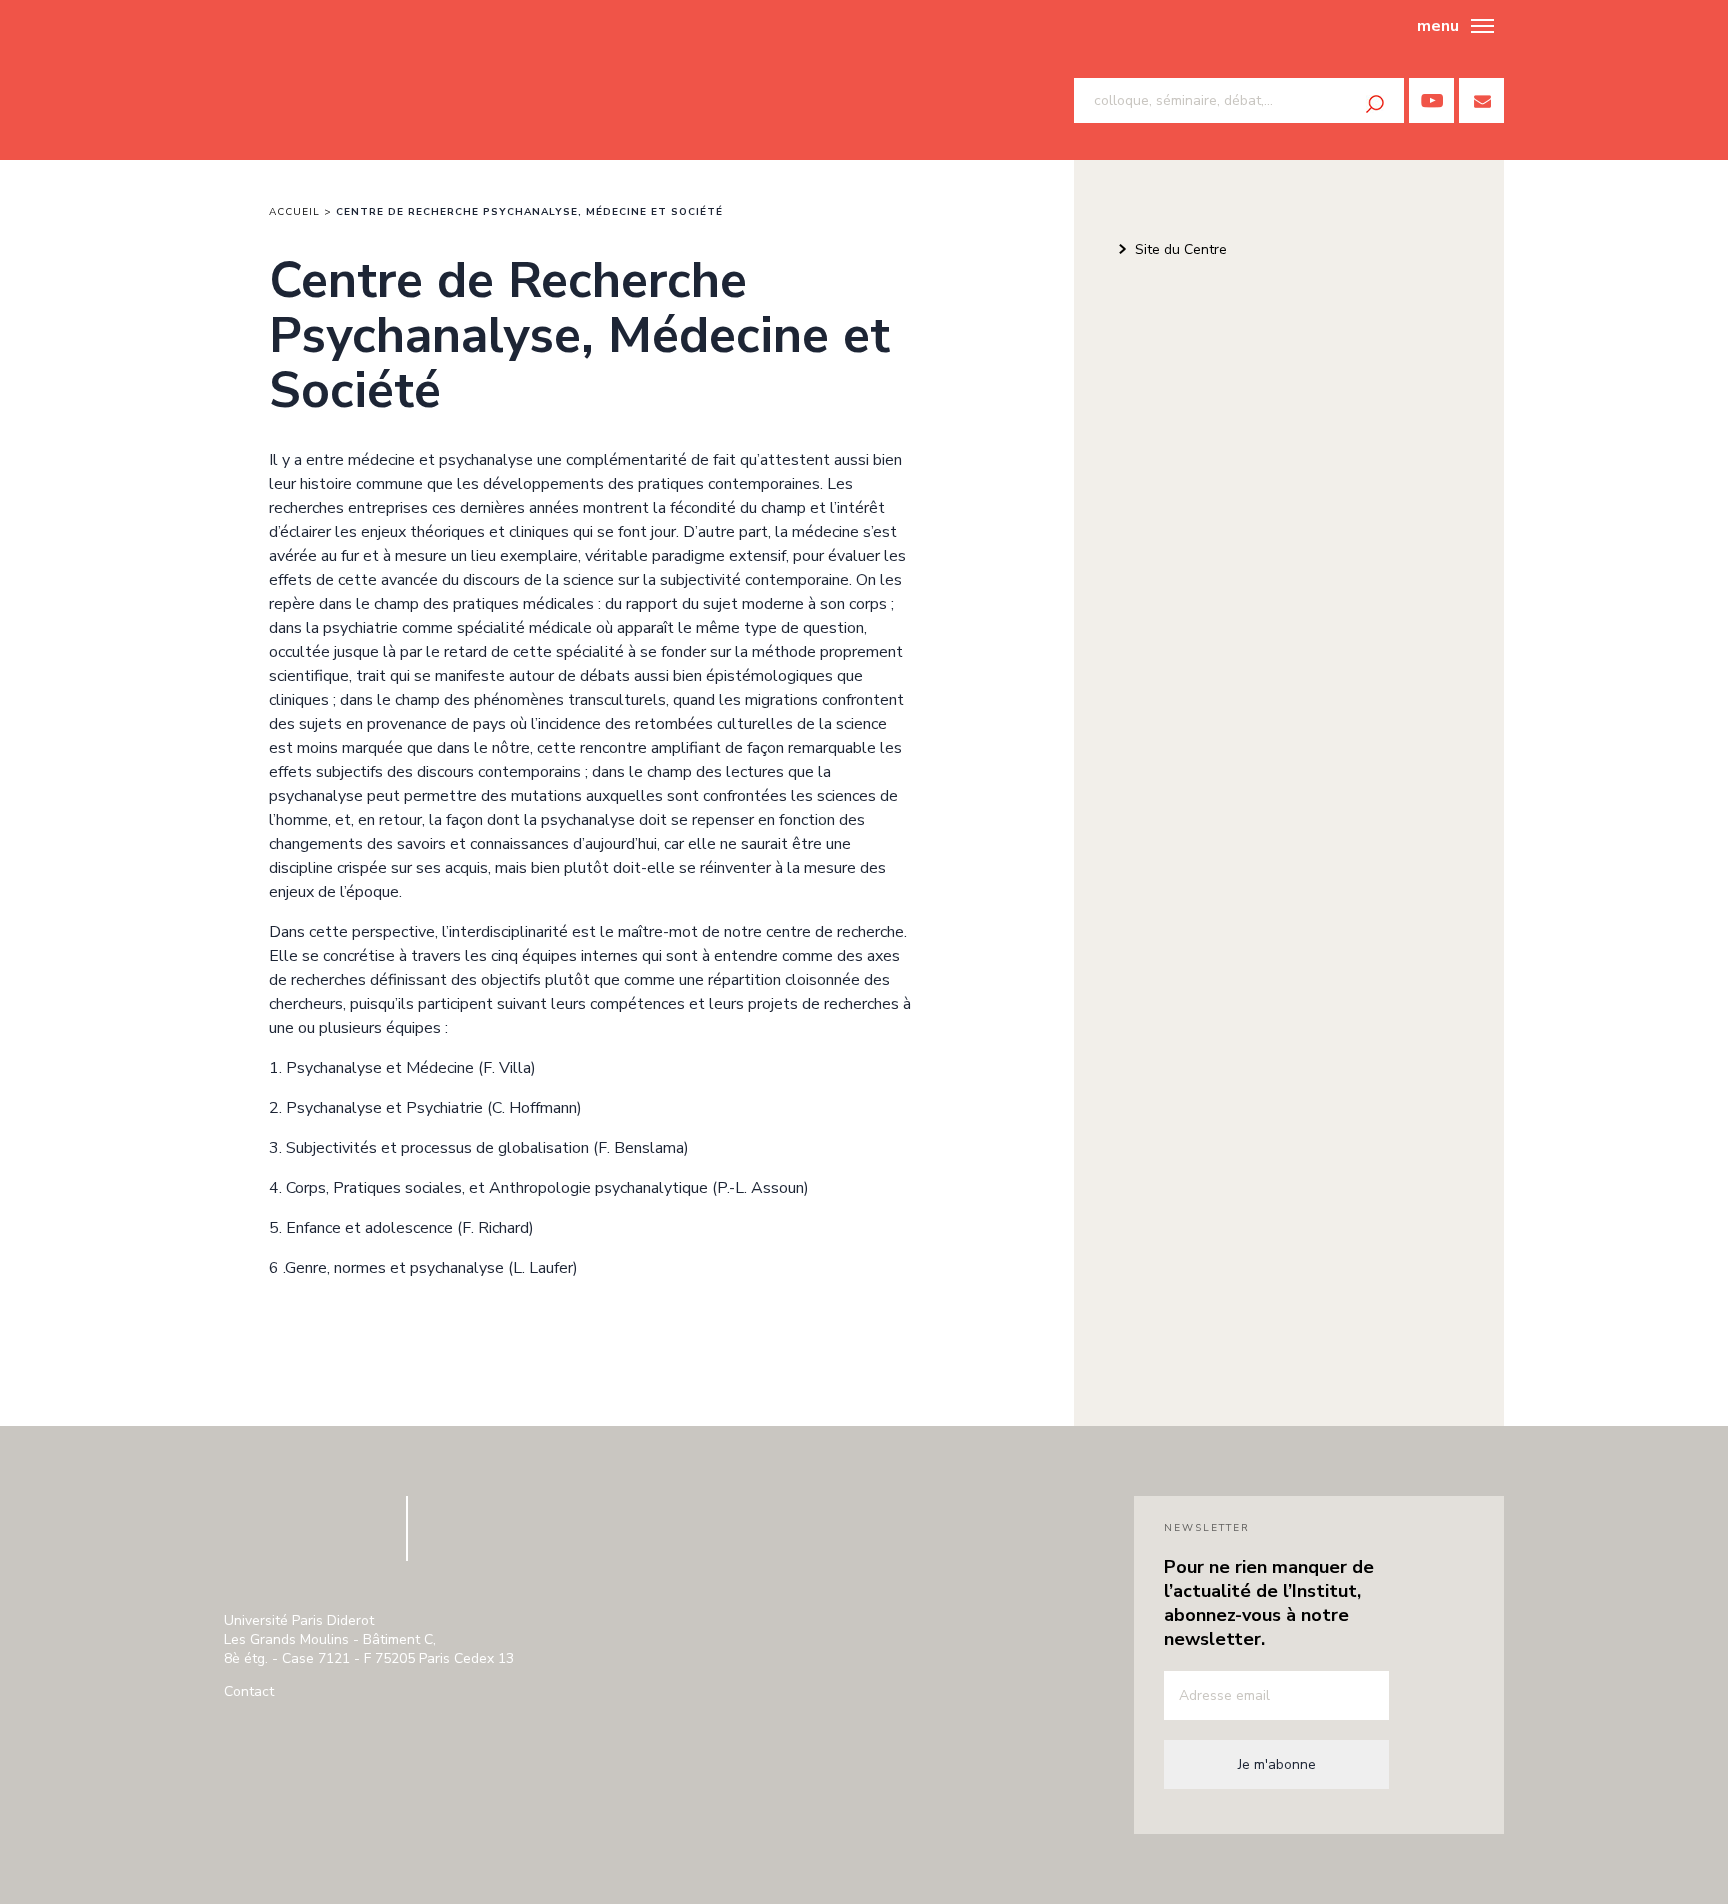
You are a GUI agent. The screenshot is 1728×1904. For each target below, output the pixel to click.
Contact (249, 1691)
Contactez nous (1481, 100)
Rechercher (1375, 104)
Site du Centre (1181, 249)
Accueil (294, 212)
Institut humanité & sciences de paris (315, 80)
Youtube (1431, 100)
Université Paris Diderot (303, 1538)
